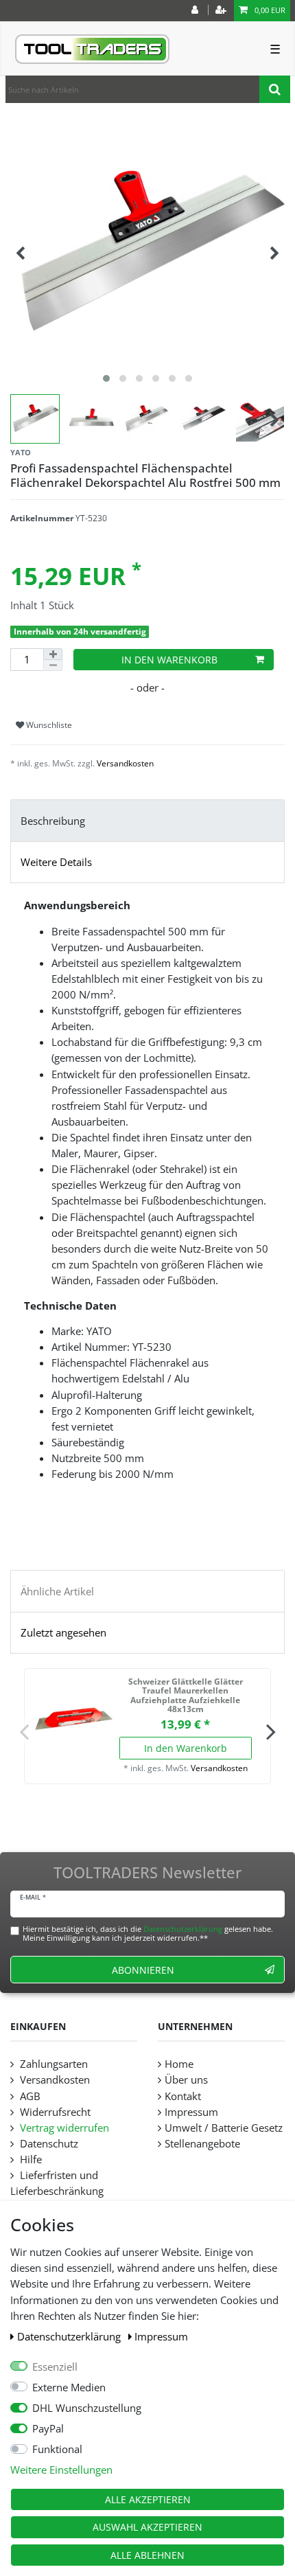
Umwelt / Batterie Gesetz (224, 2128)
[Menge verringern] (53, 665)
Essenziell (55, 2367)
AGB (29, 2096)
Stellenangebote (202, 2144)
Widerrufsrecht (54, 2112)
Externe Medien (69, 2387)
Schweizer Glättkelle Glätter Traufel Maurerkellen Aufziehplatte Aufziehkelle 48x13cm (186, 1696)
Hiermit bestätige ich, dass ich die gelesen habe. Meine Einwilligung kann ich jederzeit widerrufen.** (148, 1933)
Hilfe (29, 2159)
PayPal (48, 2429)
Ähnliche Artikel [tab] (57, 1592)
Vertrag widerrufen (63, 2128)
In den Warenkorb (169, 660)
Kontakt (183, 2096)
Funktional (57, 2449)
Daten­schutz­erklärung (70, 2337)
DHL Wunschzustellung (87, 2408)
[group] (73, 1718)
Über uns (186, 2080)
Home (179, 2064)
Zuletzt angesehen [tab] (63, 1633)
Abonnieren (143, 1970)
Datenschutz (48, 2144)
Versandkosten (125, 763)
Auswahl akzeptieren (147, 2527)
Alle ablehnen (147, 2555)
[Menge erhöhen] (53, 654)
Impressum (161, 2337)
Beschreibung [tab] (53, 821)
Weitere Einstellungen (61, 2470)
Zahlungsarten (52, 2064)
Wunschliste (48, 725)
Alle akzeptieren (148, 2499)
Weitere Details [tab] (56, 862)
